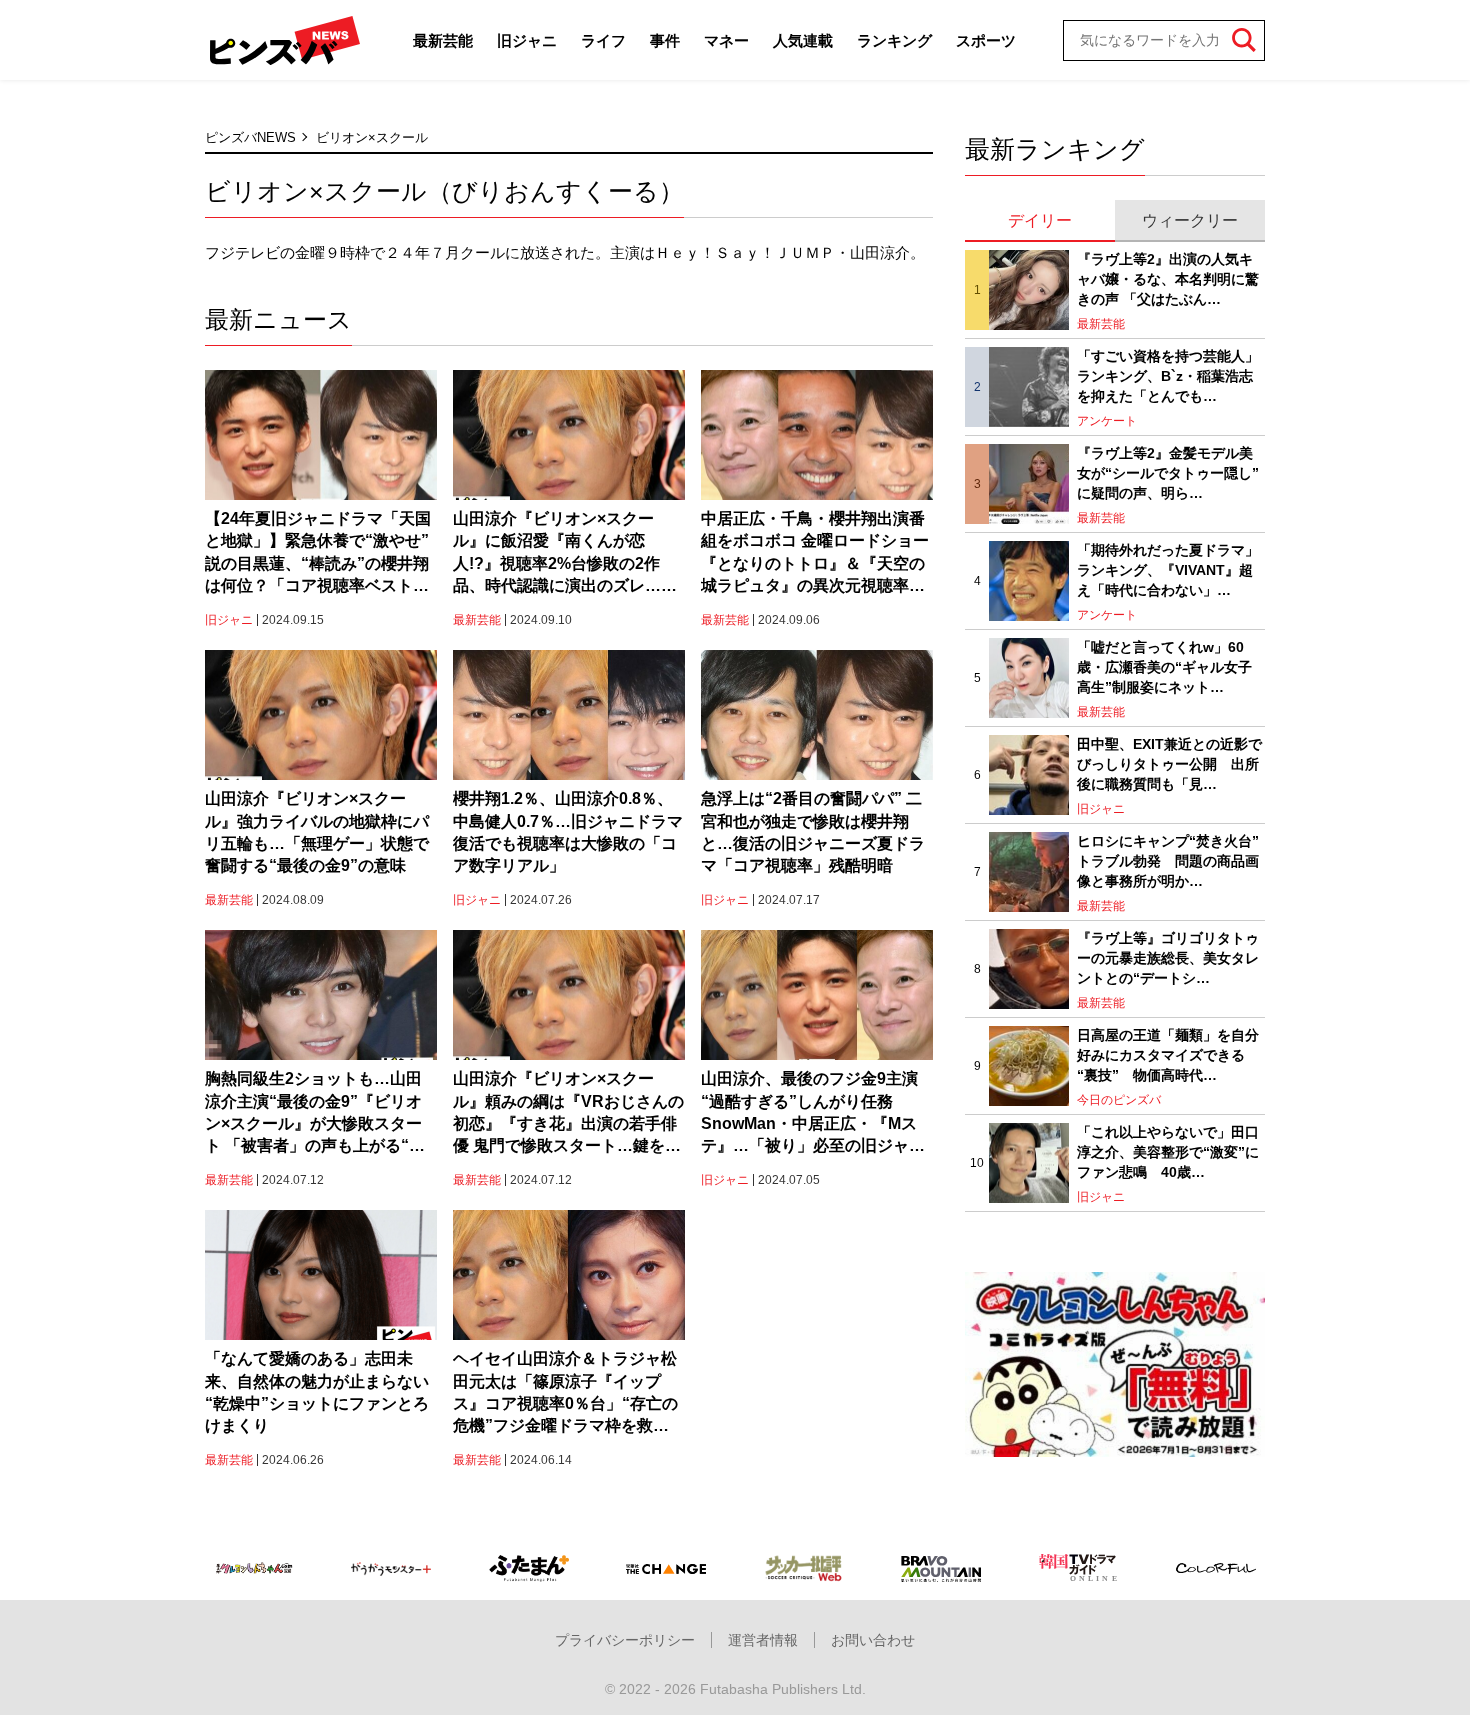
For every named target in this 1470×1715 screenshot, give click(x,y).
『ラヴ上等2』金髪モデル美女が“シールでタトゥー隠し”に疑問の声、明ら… (1168, 472)
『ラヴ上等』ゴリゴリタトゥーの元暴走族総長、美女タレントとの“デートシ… (1168, 957)
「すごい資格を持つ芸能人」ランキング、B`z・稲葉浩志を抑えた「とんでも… (1168, 375)
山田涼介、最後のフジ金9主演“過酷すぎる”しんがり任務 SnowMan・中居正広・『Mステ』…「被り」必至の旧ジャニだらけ (813, 1114)
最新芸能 (443, 40)
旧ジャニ (527, 40)
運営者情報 (763, 1640)
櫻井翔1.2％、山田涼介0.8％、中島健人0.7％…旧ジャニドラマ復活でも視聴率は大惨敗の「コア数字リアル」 (568, 832)
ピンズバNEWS (250, 137)
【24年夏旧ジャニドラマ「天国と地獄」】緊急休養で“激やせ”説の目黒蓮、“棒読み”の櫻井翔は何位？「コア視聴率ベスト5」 (318, 554)
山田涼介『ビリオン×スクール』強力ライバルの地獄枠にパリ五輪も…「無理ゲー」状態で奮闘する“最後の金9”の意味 (317, 832)
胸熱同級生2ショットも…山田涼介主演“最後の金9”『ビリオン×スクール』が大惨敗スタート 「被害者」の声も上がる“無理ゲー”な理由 (315, 1114)
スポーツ (986, 40)
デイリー (1040, 220)
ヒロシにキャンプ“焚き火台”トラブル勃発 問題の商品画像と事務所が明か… (1168, 860)
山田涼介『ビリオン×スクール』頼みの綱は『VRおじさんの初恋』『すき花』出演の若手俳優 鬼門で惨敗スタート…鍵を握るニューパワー (568, 1114)
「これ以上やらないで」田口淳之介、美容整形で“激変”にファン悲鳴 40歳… (1168, 1151)
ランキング (894, 40)
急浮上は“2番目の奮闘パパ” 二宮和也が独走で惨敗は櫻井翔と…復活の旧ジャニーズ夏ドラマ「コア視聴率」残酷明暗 (813, 832)
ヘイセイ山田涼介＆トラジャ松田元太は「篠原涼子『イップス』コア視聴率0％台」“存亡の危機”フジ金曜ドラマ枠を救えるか (569, 1394)
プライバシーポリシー (625, 1640)
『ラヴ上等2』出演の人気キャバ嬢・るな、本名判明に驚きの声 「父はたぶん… (1168, 278)
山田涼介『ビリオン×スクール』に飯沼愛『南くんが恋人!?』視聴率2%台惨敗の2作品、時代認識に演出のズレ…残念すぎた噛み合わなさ (565, 554)
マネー (726, 40)
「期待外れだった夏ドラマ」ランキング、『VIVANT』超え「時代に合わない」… (1168, 569)
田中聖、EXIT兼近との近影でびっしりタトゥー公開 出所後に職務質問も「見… (1169, 763)
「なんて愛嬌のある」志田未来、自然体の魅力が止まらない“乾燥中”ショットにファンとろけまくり (317, 1392)
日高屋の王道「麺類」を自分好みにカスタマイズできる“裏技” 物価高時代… (1168, 1054)
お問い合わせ (873, 1640)
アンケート (1107, 421)
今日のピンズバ (1119, 1100)
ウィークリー (1190, 220)
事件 (665, 40)
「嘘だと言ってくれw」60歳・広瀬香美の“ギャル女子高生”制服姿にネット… (1164, 666)
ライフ (603, 40)
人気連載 (803, 40)
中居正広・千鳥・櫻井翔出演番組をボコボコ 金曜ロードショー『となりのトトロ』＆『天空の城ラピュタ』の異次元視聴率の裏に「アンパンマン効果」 (815, 554)
